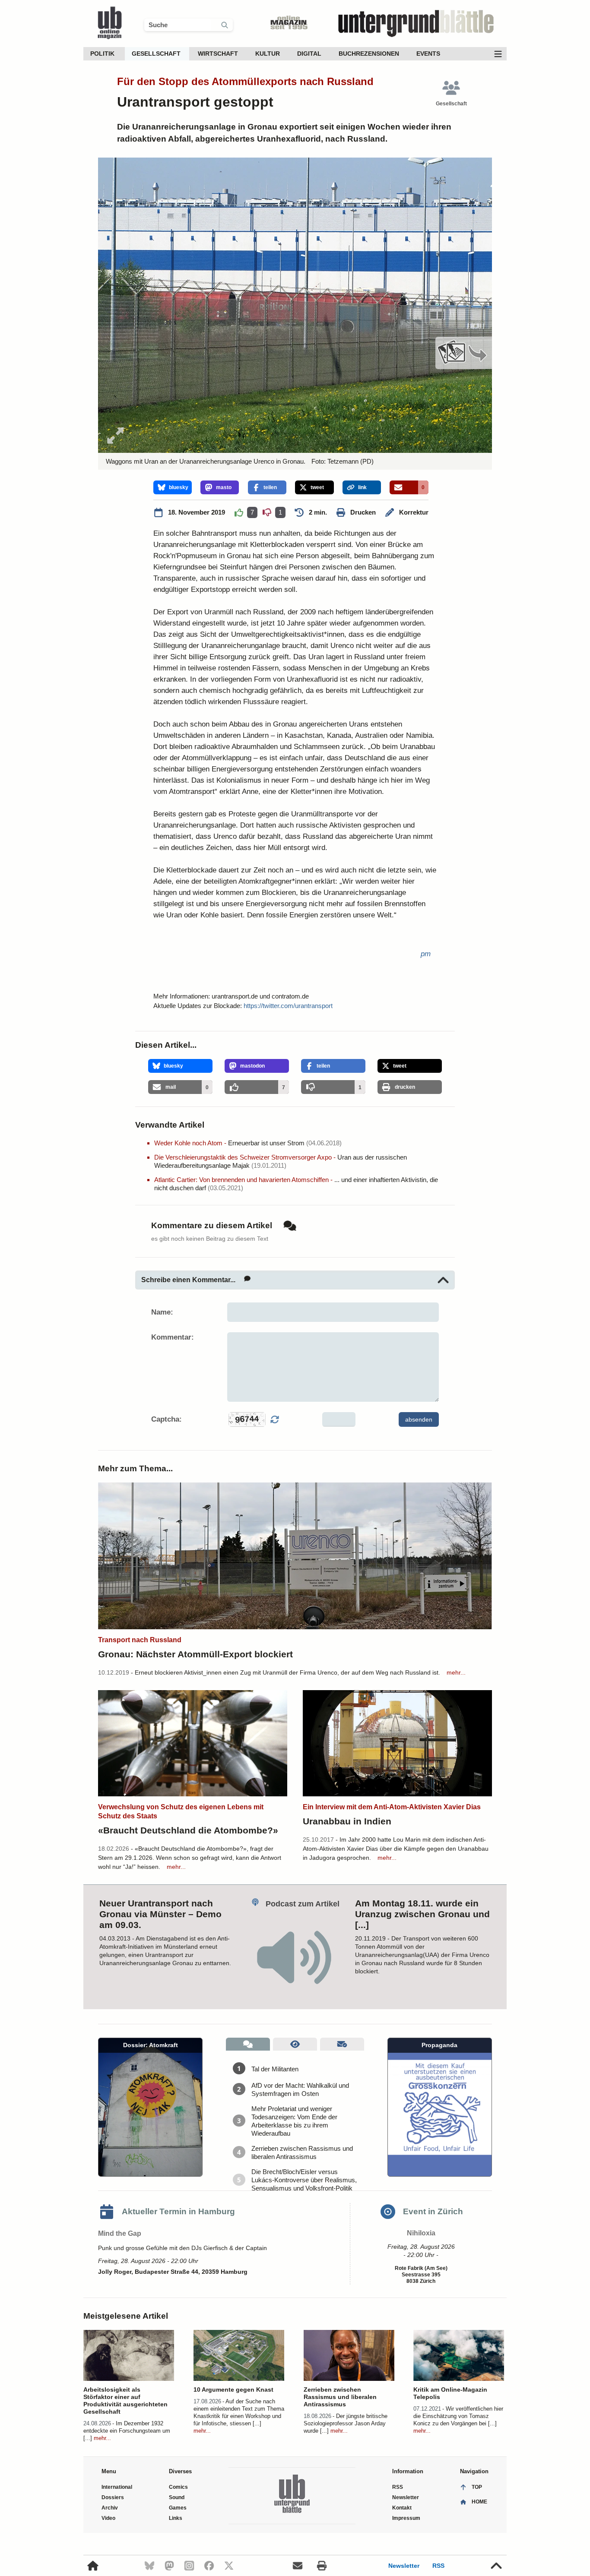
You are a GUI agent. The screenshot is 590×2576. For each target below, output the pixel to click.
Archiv (110, 2508)
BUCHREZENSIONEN (369, 54)
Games (178, 2508)
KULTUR (268, 54)
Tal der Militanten (275, 2069)
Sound (177, 2497)
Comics (178, 2487)
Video (108, 2518)
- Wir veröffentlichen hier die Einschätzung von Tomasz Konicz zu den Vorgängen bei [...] (458, 2416)
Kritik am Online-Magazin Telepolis (450, 2393)
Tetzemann (343, 461)
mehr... (456, 1672)
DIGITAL (309, 54)
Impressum (406, 2518)
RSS (438, 2566)
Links (176, 2518)
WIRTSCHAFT (218, 54)
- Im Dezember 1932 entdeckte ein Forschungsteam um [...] (127, 2431)
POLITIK (102, 54)
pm (426, 954)
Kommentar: (173, 1337)
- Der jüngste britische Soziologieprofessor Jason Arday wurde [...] (346, 2423)
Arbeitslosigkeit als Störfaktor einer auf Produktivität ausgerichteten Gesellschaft (125, 2401)
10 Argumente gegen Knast (233, 2390)
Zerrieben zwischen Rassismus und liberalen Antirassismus (302, 2152)
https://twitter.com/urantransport (288, 1006)
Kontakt (402, 2508)
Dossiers (113, 2497)
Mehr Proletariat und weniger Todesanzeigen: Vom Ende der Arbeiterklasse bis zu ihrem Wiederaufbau (294, 2121)
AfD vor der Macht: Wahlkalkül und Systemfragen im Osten (300, 2089)
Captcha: (167, 1419)
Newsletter (404, 2566)
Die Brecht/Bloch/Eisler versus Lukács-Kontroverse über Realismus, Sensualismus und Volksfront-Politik (304, 2180)
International (117, 2487)
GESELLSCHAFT (156, 54)
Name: (162, 1312)
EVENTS (428, 54)
